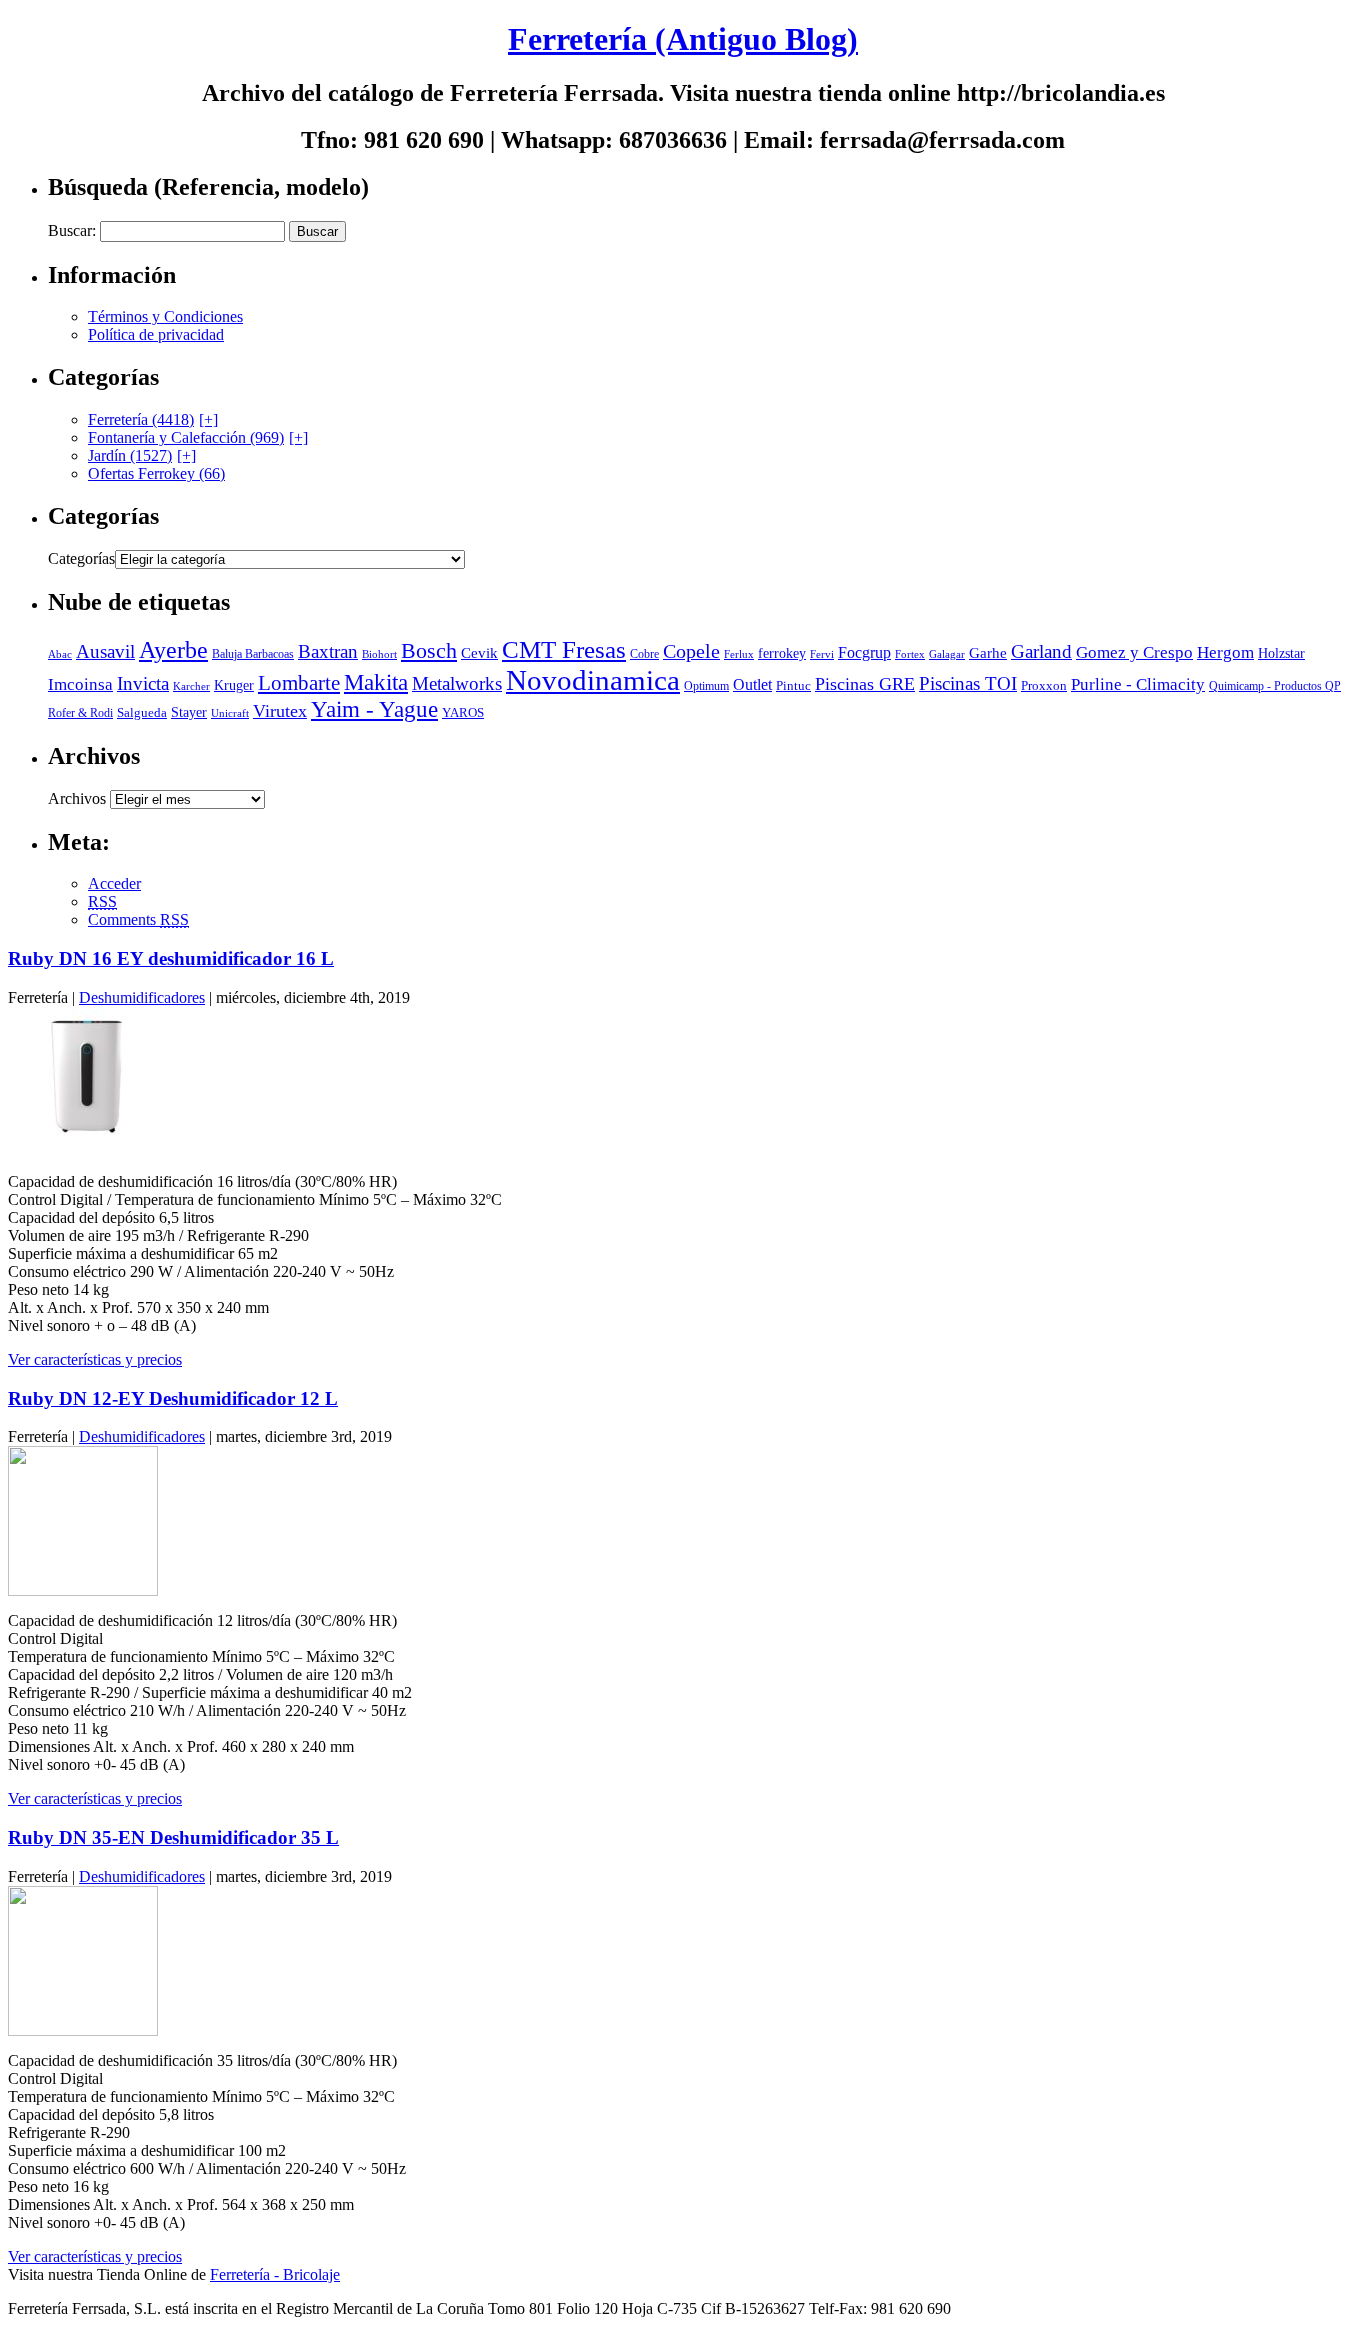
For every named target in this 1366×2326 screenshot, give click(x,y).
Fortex (910, 654)
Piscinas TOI (968, 683)
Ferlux (739, 654)
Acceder (114, 883)
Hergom (1225, 652)
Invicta (143, 683)
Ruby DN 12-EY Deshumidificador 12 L (173, 1398)
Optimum (706, 686)
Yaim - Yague (374, 709)
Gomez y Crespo (1134, 652)
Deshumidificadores (142, 997)
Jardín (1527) (130, 455)
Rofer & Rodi (80, 713)
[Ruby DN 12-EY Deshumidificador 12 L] (83, 1590)
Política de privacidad (156, 334)
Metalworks (457, 683)
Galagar (947, 654)
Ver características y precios (95, 1359)
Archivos (77, 798)
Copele (691, 651)
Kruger (234, 685)
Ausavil (105, 651)
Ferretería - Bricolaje (275, 2274)
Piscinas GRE (865, 684)
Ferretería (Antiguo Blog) (683, 39)
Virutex (280, 711)
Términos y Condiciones (165, 316)
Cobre (644, 654)
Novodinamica (593, 680)
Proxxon (1044, 685)
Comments (138, 919)
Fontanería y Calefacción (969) (186, 437)
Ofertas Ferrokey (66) (156, 473)
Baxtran (328, 651)
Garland (1041, 651)
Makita (376, 682)
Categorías (81, 558)
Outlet (752, 684)
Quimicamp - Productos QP (1275, 686)
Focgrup (864, 652)
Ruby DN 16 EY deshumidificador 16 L (171, 958)
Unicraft (230, 713)
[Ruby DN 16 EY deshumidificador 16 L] (83, 1151)
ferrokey (782, 653)
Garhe (988, 653)
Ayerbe (173, 650)
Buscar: (72, 230)
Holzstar (1281, 653)
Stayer (189, 712)
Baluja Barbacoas (253, 654)
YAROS (463, 713)
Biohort (379, 654)
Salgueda (142, 712)
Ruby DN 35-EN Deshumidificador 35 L (173, 1837)
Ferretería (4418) (141, 419)
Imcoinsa (80, 684)
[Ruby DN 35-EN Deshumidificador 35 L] (83, 2030)
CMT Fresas (564, 649)
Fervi (822, 654)
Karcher (191, 686)
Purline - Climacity (1138, 684)
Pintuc (793, 685)
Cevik (479, 653)
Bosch (429, 651)
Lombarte (299, 683)
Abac (60, 654)
